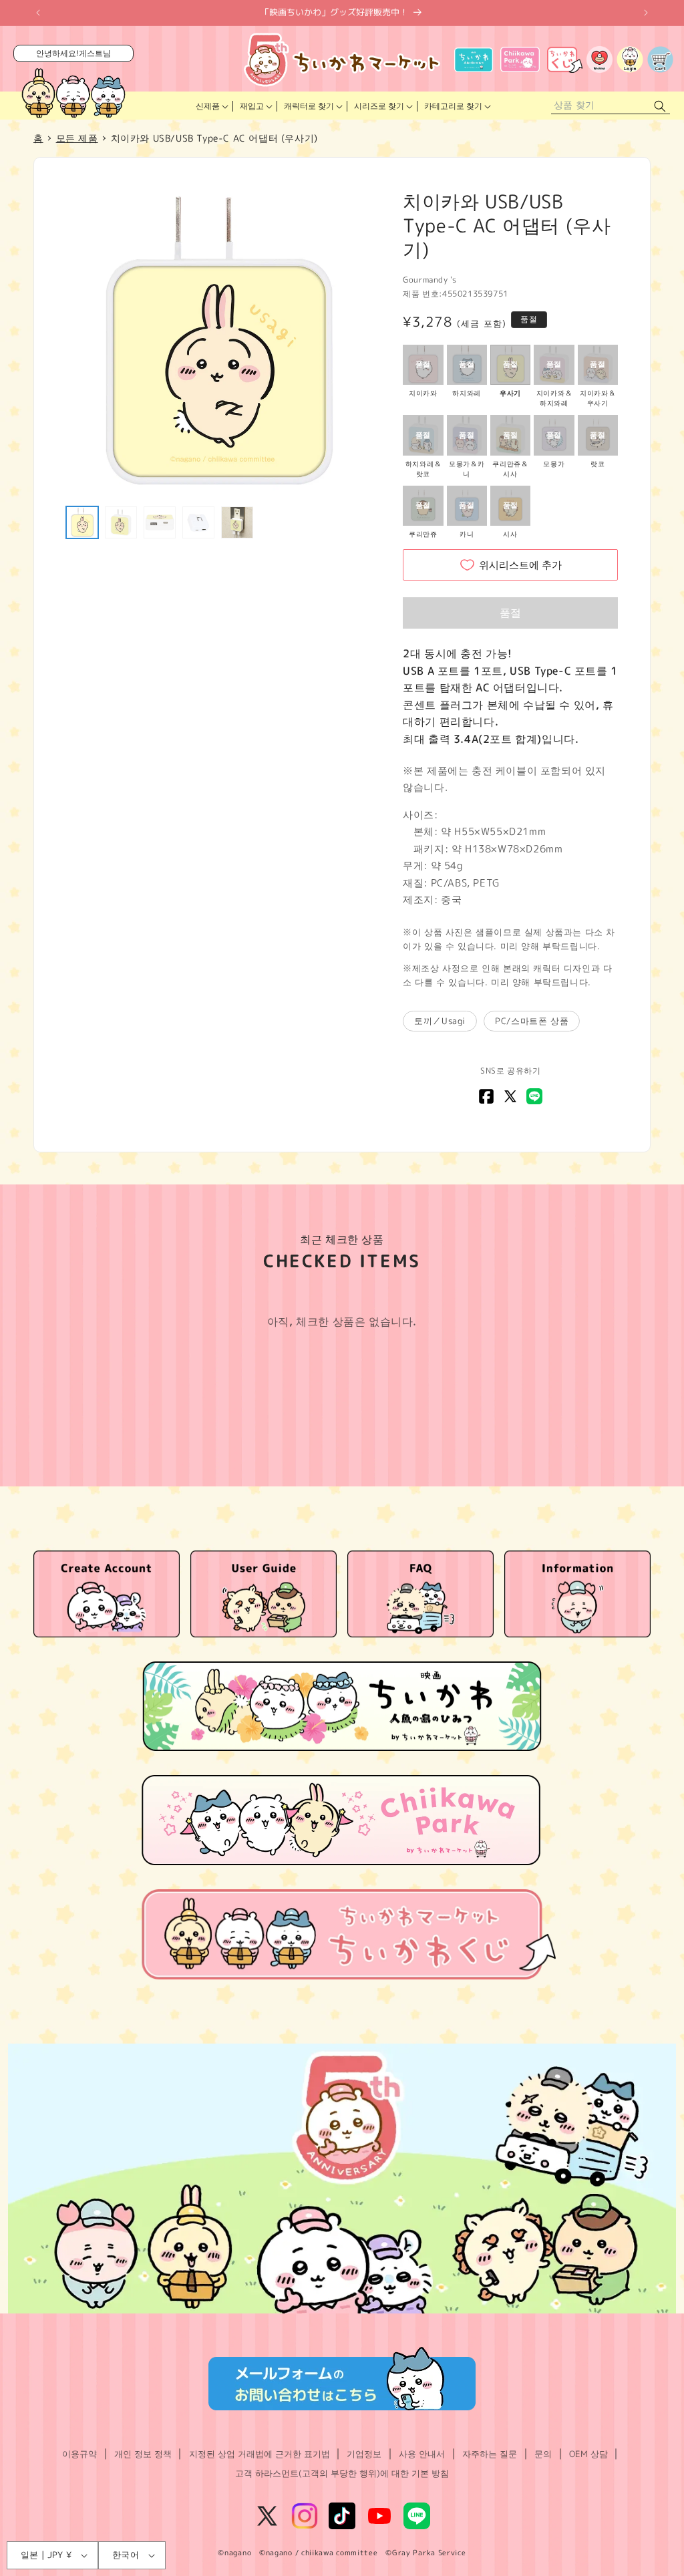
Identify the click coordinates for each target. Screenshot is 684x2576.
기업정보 (364, 2454)
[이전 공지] (38, 13)
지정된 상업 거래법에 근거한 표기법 (260, 2454)
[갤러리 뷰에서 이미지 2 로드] (121, 522)
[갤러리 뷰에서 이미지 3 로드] (160, 522)
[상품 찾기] (660, 106)
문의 (543, 2454)
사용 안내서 (422, 2454)
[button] (211, 106)
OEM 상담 (588, 2454)
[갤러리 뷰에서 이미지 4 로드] (198, 522)
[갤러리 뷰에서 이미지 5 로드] (237, 522)
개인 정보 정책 (143, 2454)
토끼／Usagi (440, 1021)
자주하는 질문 (490, 2454)
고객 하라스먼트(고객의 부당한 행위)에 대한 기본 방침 (342, 2473)
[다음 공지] (646, 13)
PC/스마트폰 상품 (532, 1021)
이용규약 (79, 2454)
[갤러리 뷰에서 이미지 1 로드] (82, 522)
